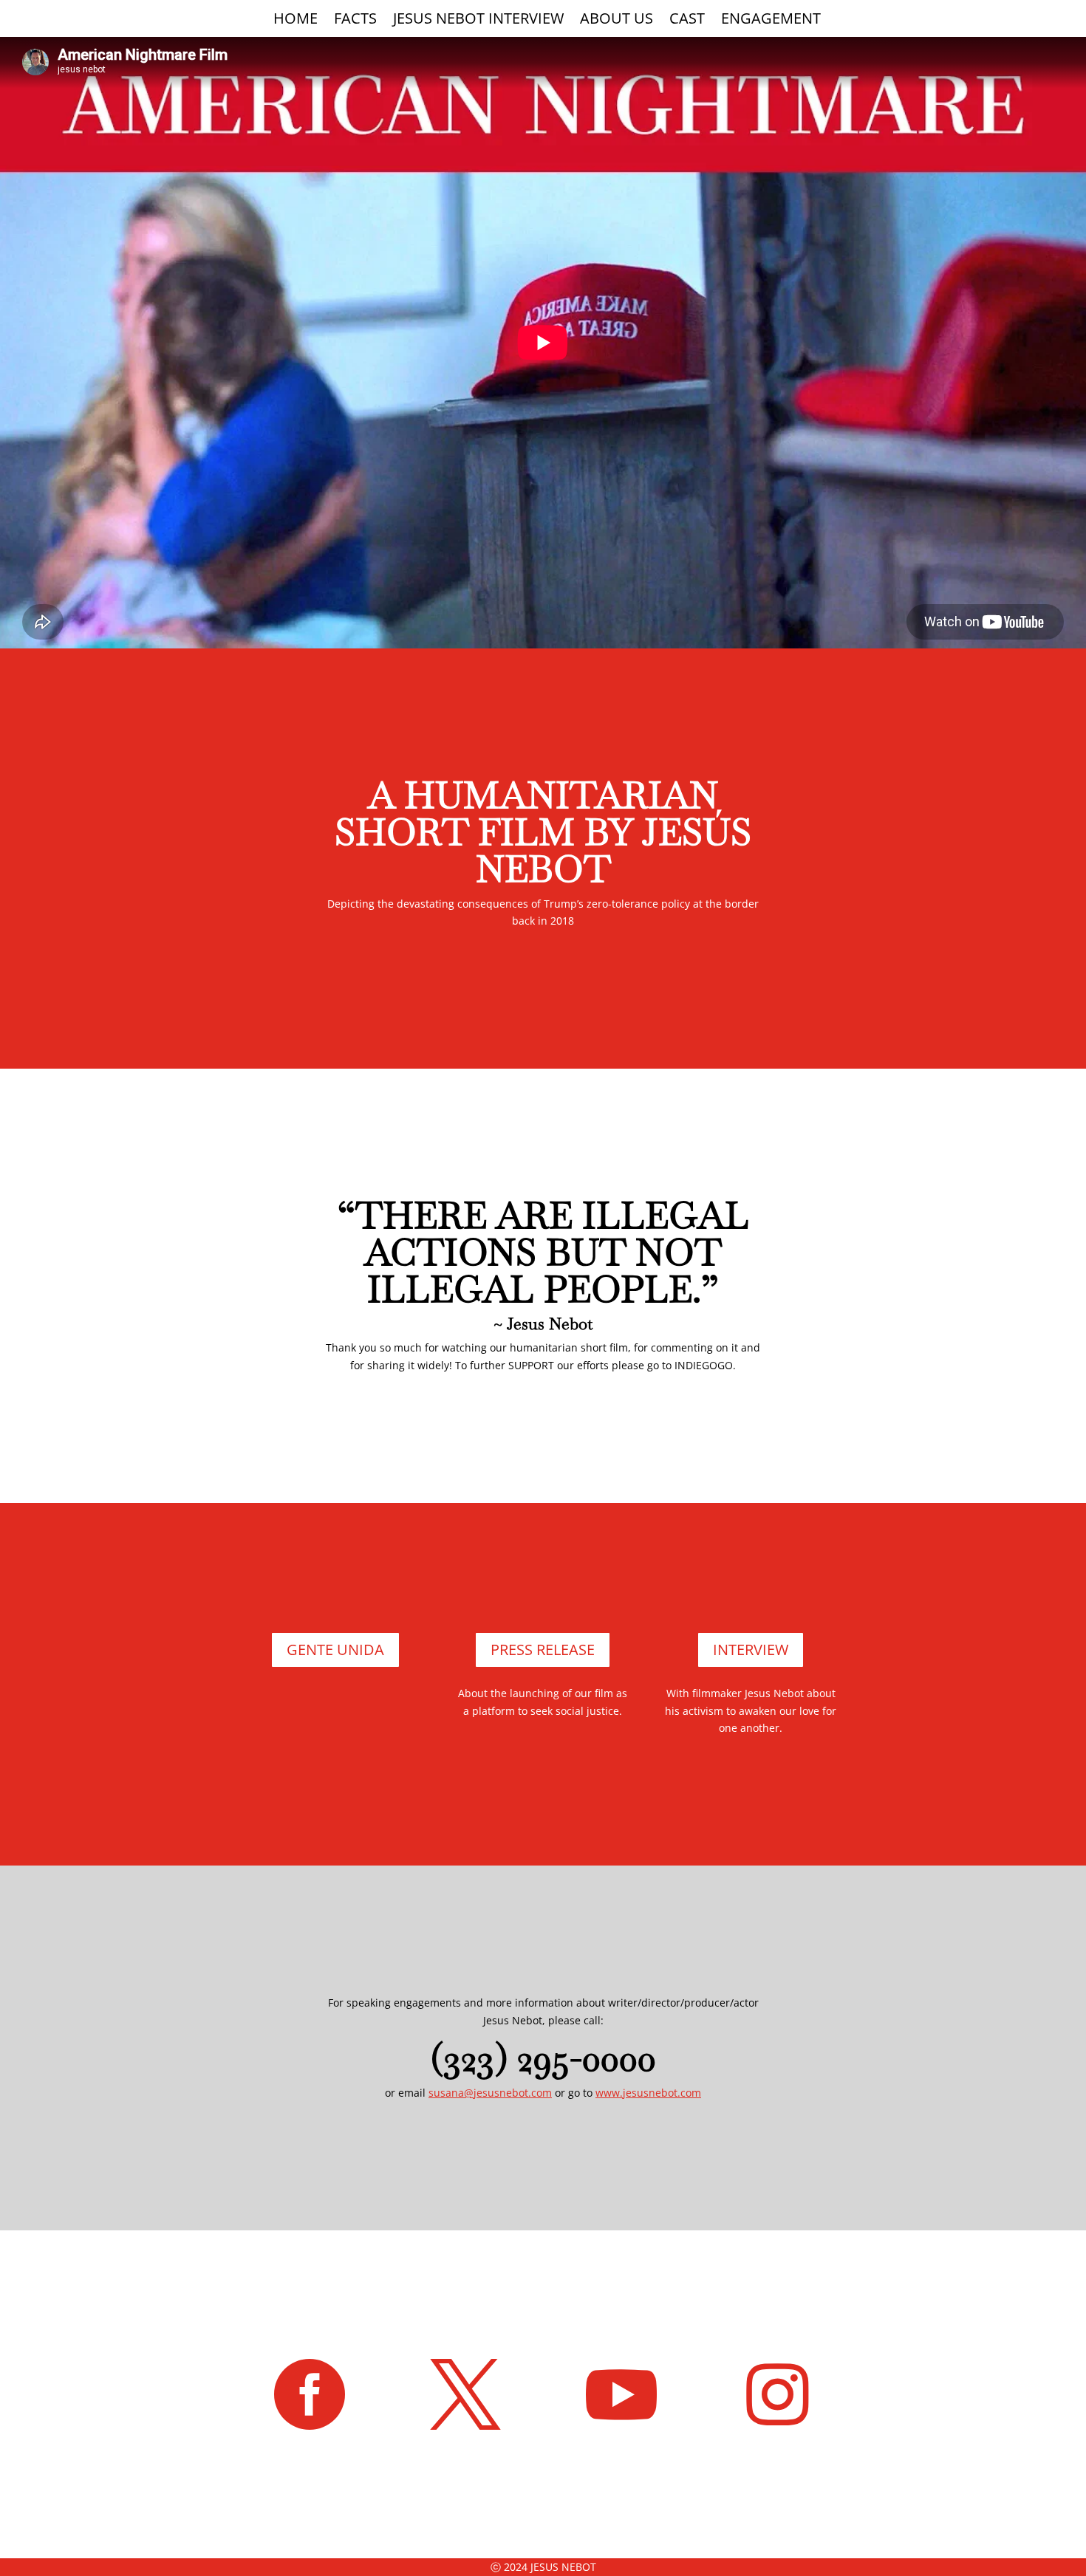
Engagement (771, 21)
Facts (355, 21)
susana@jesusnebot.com (490, 2093)
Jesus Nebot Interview (478, 21)
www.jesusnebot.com (648, 2093)
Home (296, 21)
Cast (687, 21)
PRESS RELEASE (543, 1650)
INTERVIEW (751, 1650)
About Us (617, 21)
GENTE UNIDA (335, 1650)
